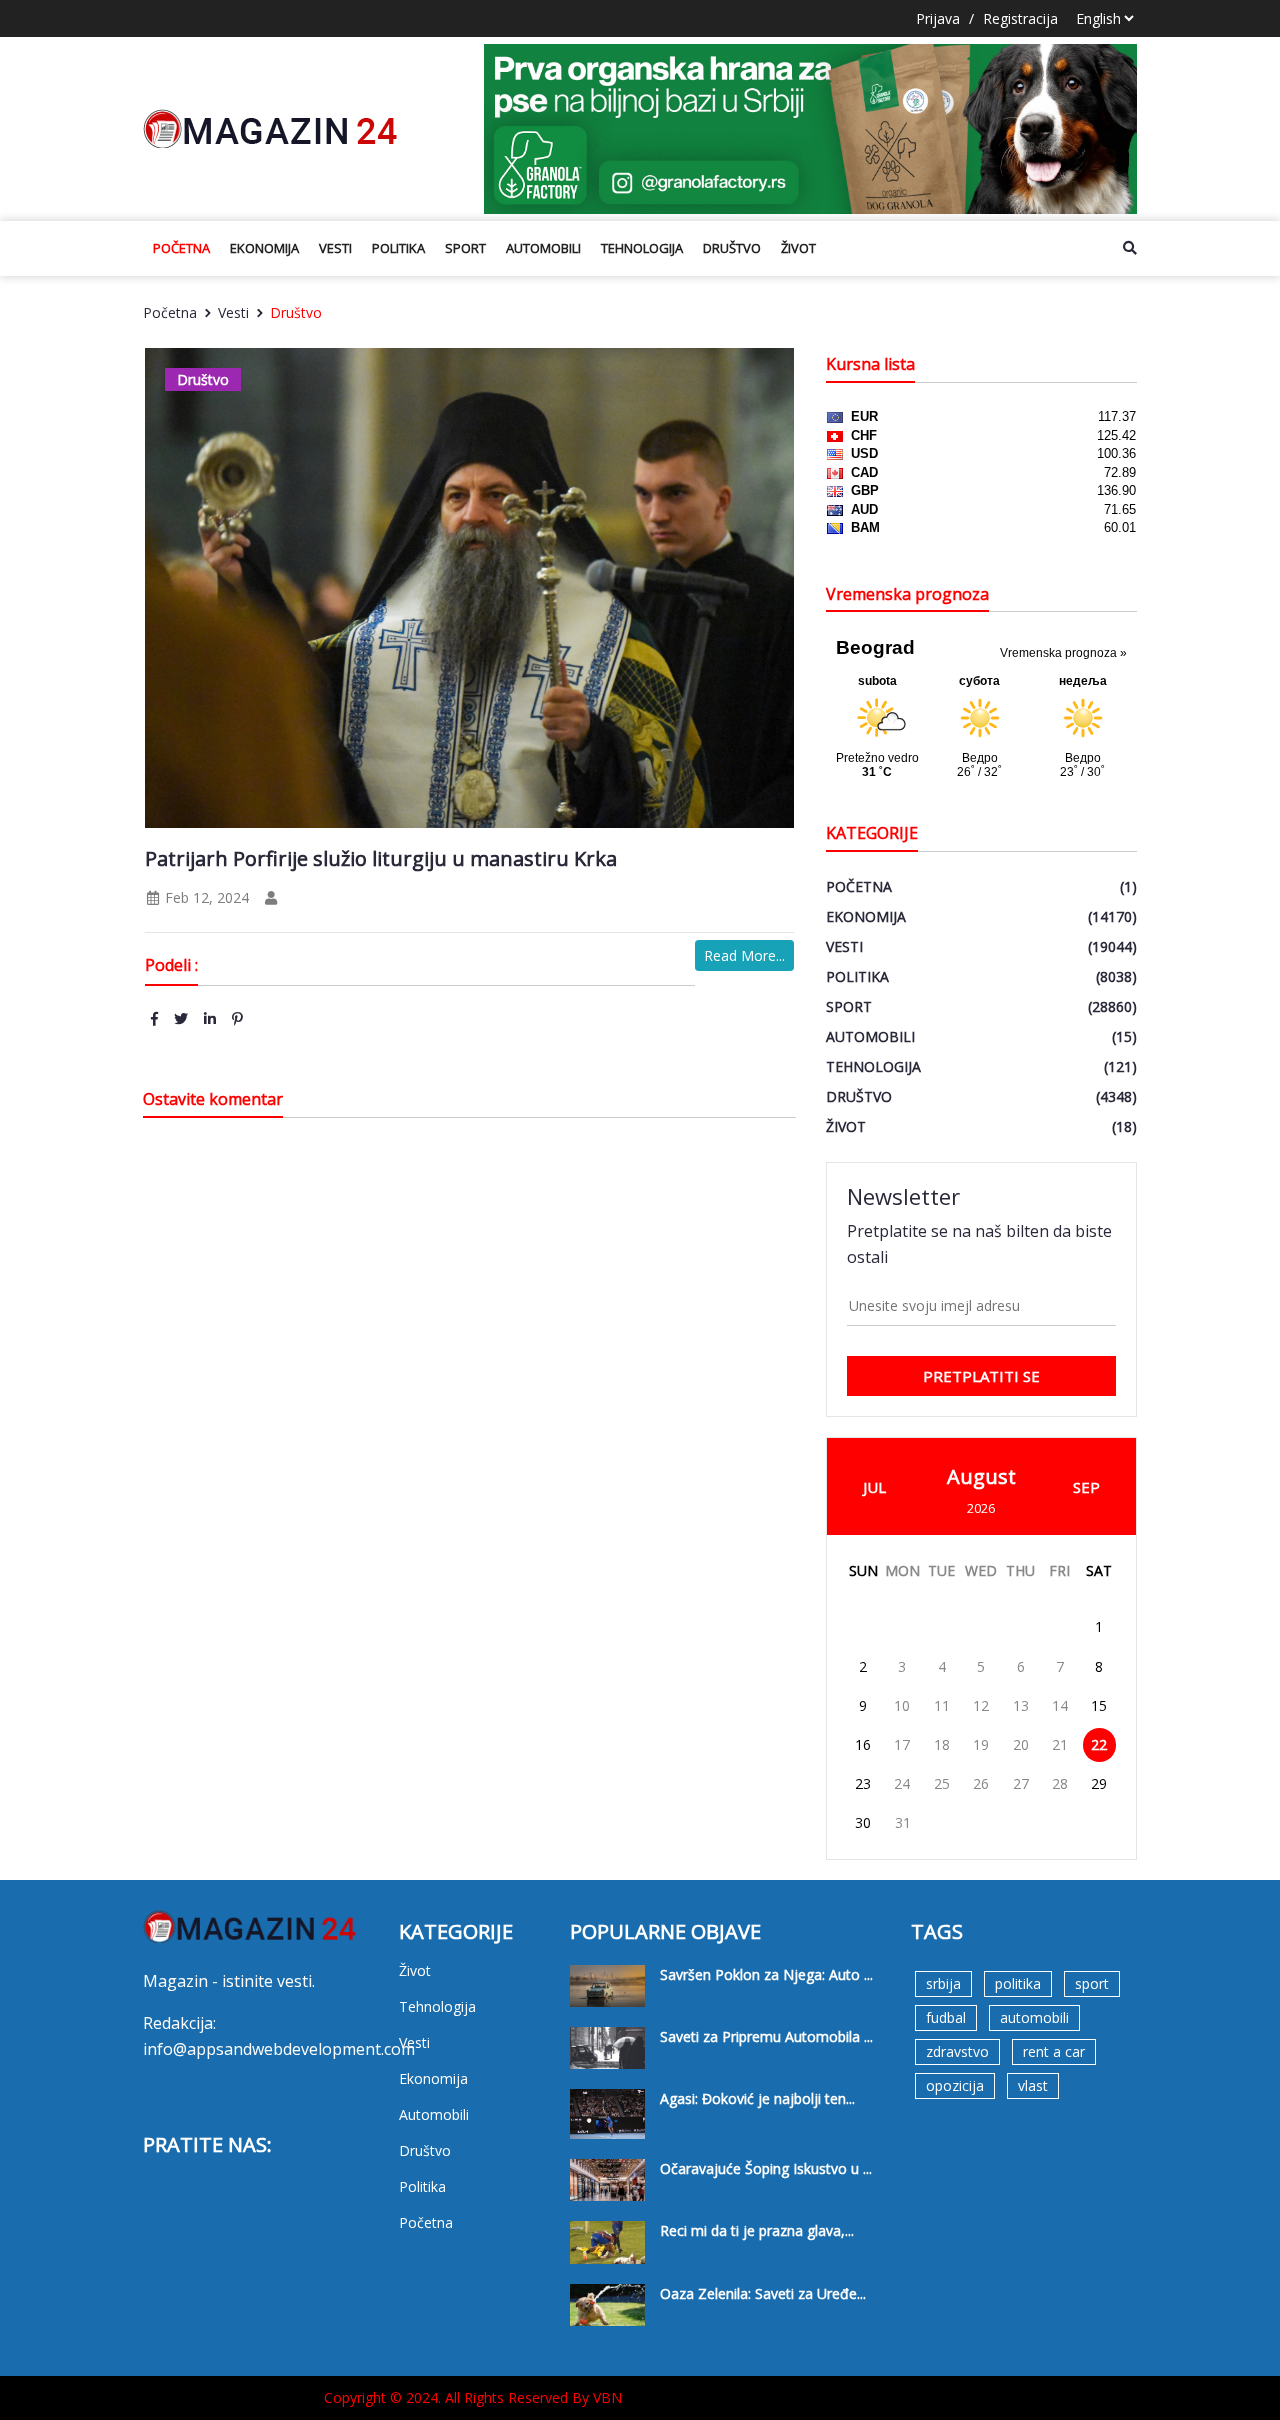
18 (942, 1744)
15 (1099, 1705)
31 (903, 1822)
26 (981, 1783)
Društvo (732, 248)
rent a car (1054, 2051)
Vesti (335, 248)
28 (1060, 1783)
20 (1021, 1744)
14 (1060, 1705)
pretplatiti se (981, 1376)
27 (1021, 1783)
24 (902, 1783)
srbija (943, 1983)
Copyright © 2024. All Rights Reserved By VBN (473, 2397)
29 (1099, 1783)
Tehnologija (642, 248)
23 (863, 1783)
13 (1021, 1705)
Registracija (1020, 18)
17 (902, 1744)
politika (1018, 1983)
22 (1099, 1744)
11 (942, 1705)
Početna (181, 248)
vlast (1033, 2085)
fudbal (946, 2017)
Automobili (543, 248)
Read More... (744, 955)
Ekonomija (264, 248)
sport (1092, 1983)
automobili (1034, 2017)
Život (798, 248)
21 (1060, 1744)
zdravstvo (957, 2051)
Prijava (938, 18)
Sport (465, 248)
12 (981, 1705)
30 (863, 1822)
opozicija (955, 2085)
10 (902, 1705)
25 (942, 1783)
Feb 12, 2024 (205, 897)
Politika (398, 248)
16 (863, 1744)
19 (981, 1744)
